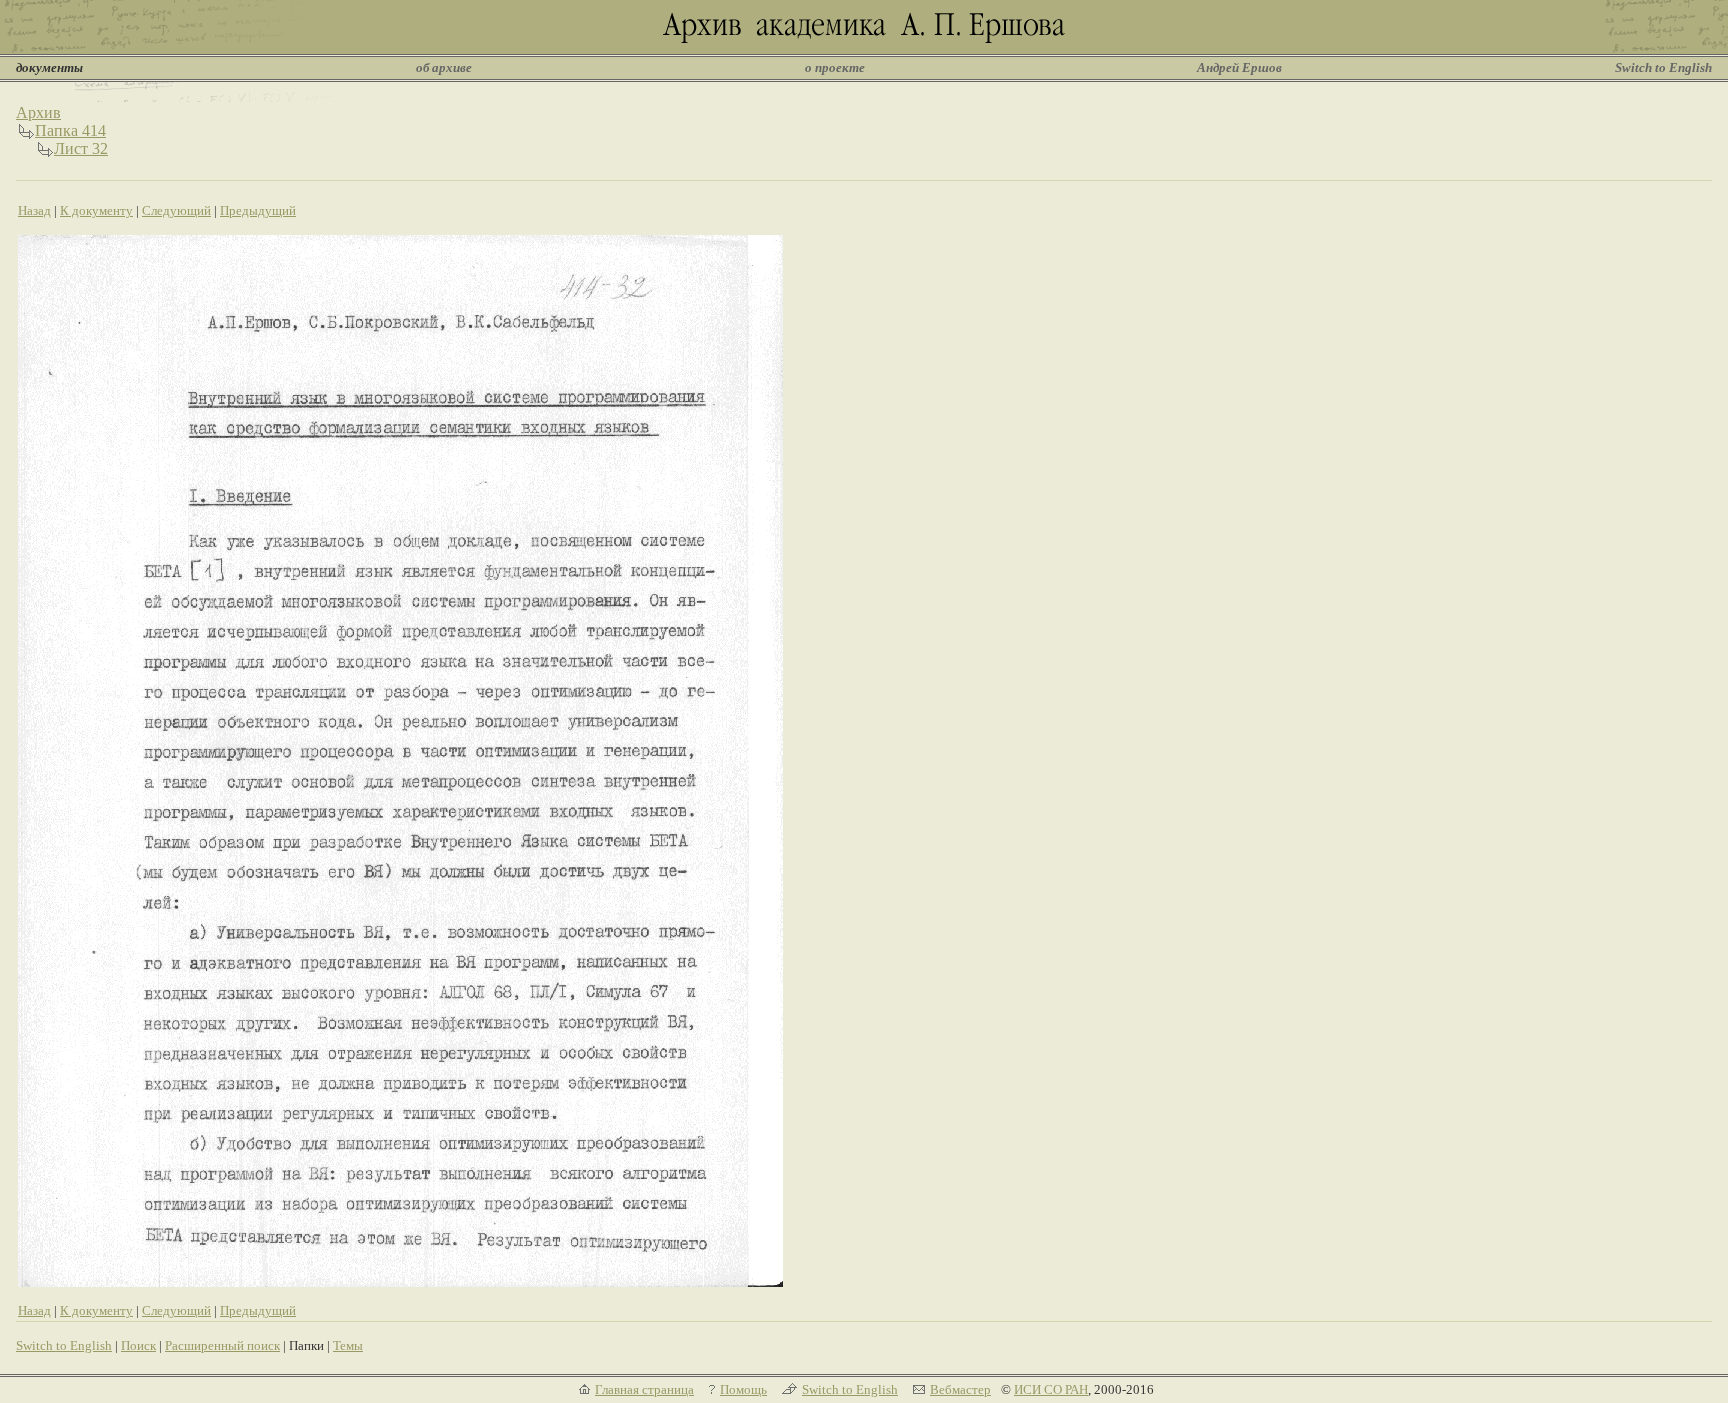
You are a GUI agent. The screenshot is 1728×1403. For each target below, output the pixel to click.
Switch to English (1663, 67)
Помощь (743, 1389)
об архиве (444, 67)
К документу (96, 210)
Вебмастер (960, 1389)
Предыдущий (258, 210)
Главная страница (644, 1389)
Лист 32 (81, 148)
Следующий (176, 210)
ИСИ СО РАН (1051, 1389)
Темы (348, 1345)
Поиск (138, 1345)
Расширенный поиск (222, 1345)
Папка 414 (70, 130)
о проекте (835, 67)
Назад (34, 210)
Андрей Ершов (1239, 67)
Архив (38, 112)
